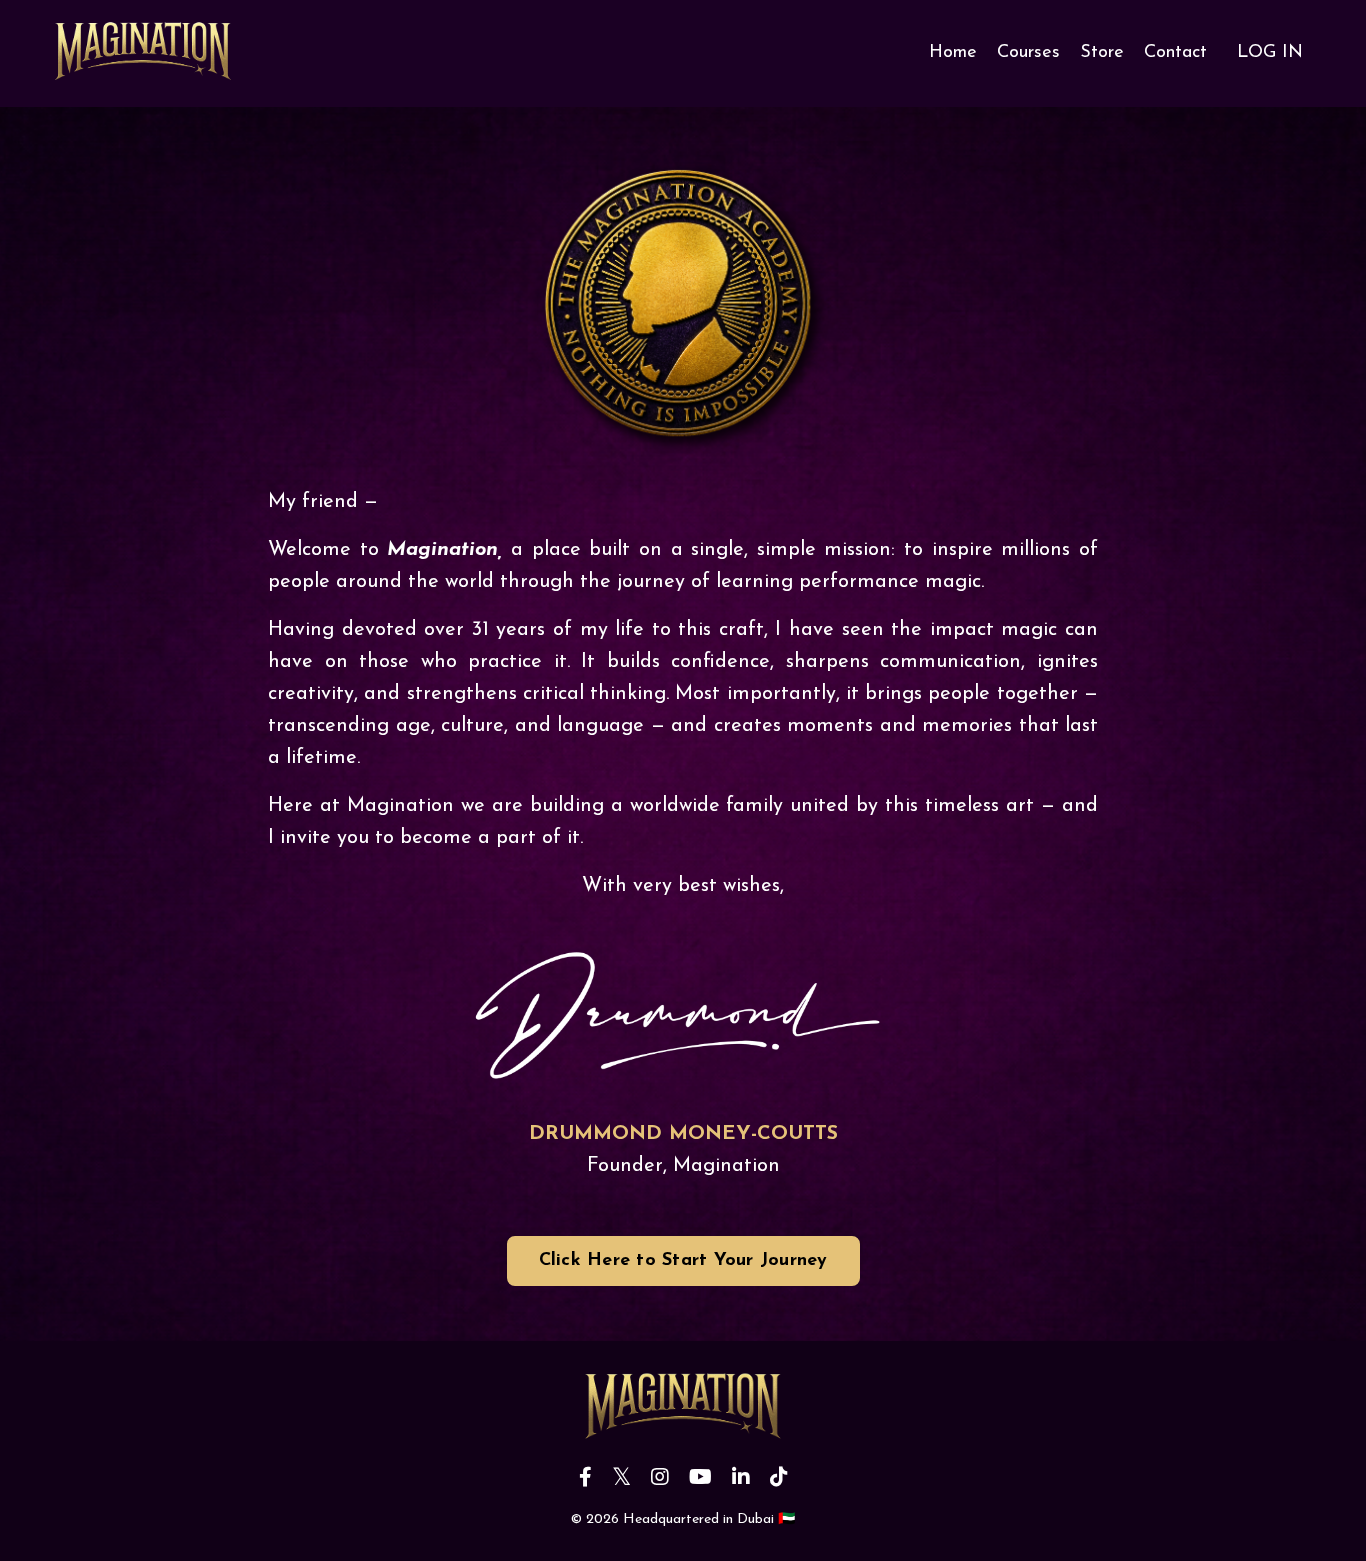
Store (1102, 53)
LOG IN (1270, 53)
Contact (1175, 53)
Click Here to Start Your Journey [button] (683, 1261)
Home (953, 53)
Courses (1028, 53)
